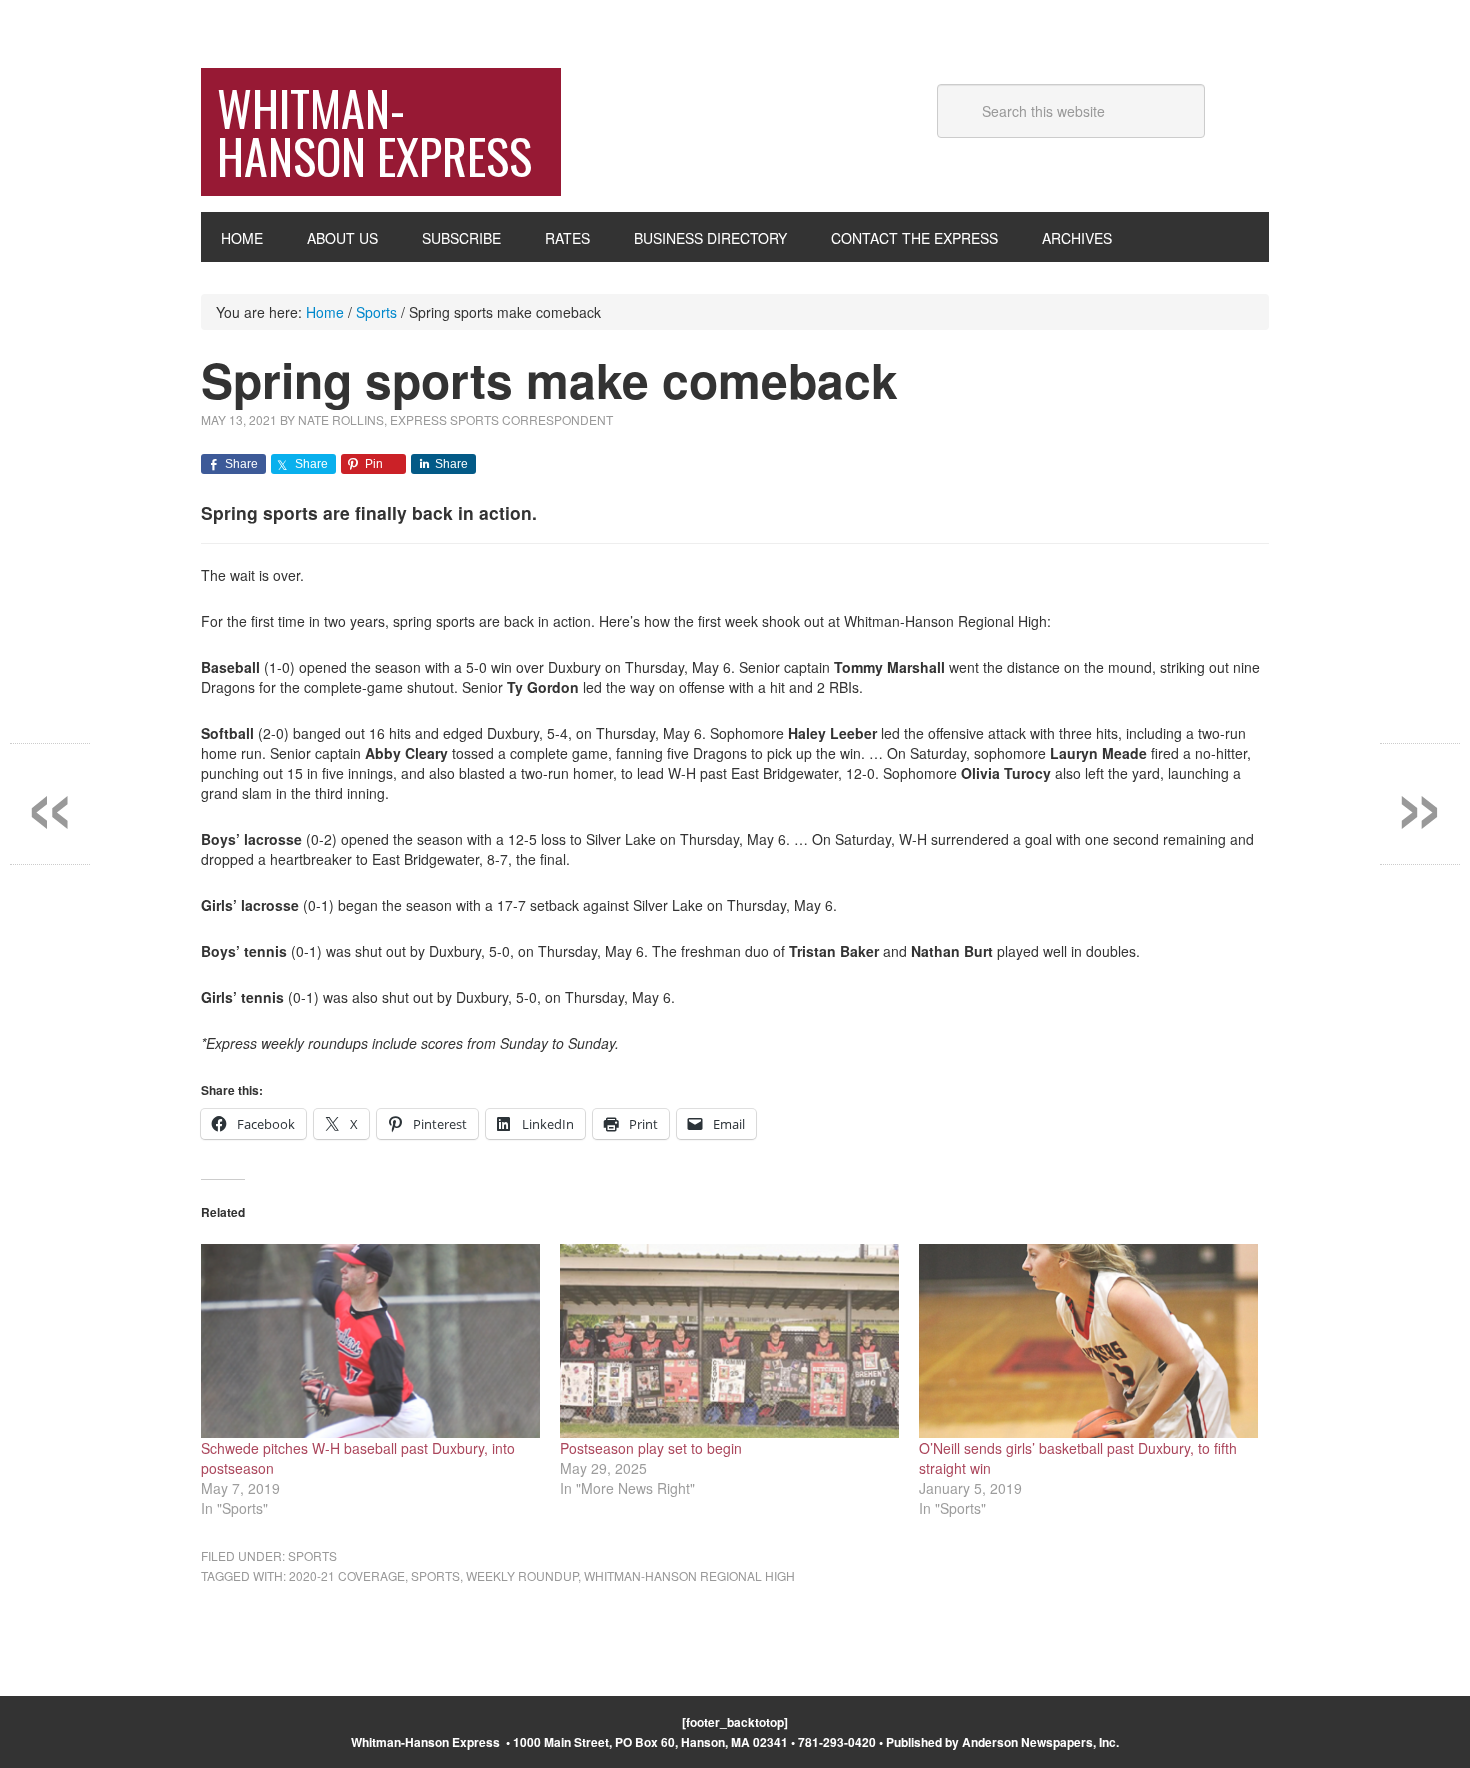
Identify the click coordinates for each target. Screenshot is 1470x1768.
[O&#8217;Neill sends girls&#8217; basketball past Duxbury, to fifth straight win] (1088, 1341)
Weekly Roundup (522, 1575)
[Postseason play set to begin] (729, 1341)
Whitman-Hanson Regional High (689, 1575)
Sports (312, 1555)
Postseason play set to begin (651, 1448)
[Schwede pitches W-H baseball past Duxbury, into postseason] (370, 1341)
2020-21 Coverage (347, 1575)
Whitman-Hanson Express (374, 131)
